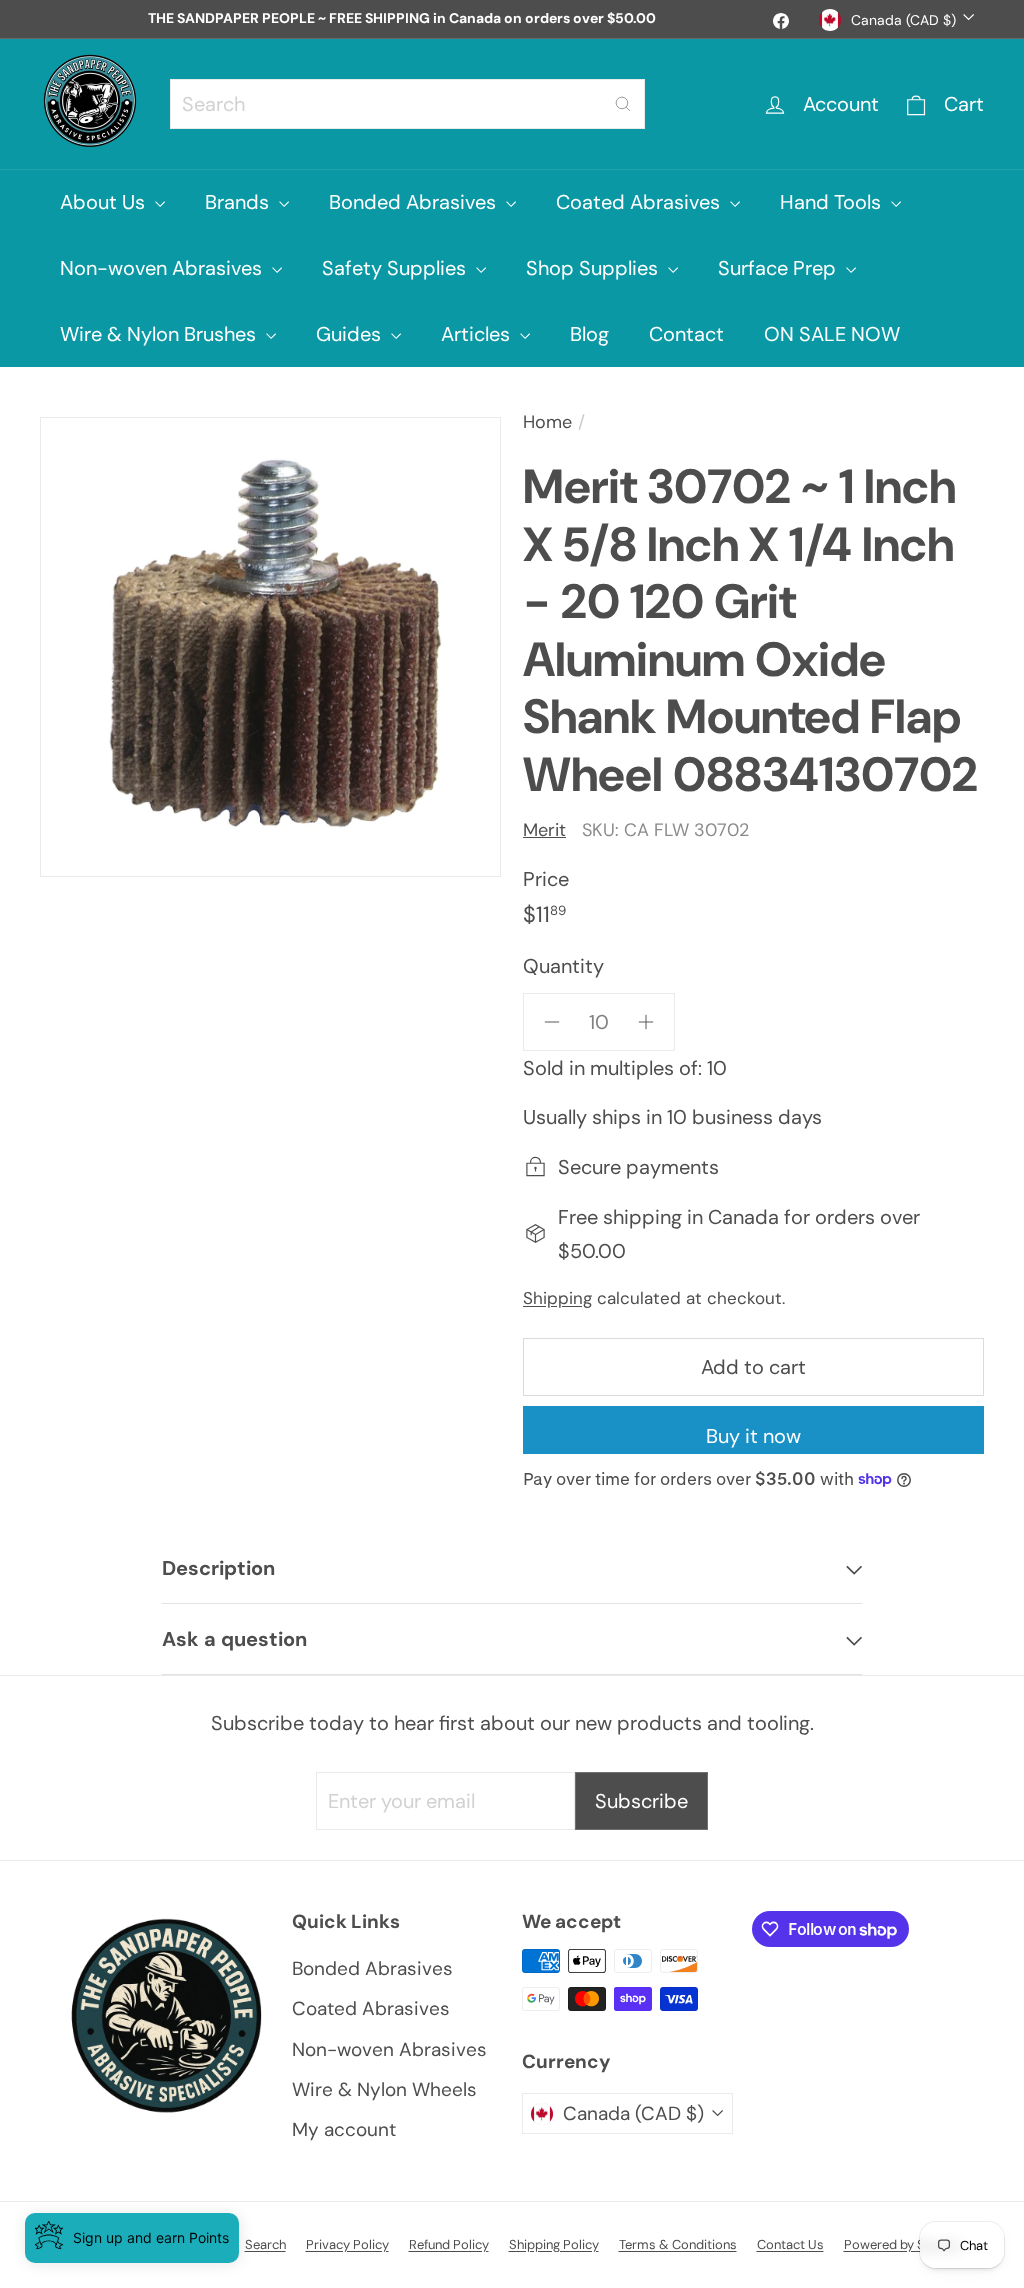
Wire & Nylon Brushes (160, 334)
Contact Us (790, 2244)
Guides (351, 334)
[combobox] (407, 104)
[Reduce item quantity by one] (552, 1022)
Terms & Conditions (678, 2244)
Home (547, 422)
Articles (478, 334)
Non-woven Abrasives (163, 268)
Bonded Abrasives (415, 202)
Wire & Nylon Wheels (384, 2089)
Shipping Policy (554, 2244)
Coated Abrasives (640, 202)
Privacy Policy (347, 2244)
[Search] (623, 104)
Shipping (557, 1298)
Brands (239, 202)
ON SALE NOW (832, 334)
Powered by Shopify (903, 2244)
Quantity (563, 966)
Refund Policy (449, 2244)
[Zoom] (270, 647)
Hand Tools (833, 202)
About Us (105, 202)
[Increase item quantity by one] (646, 1022)
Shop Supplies (594, 268)
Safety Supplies (396, 268)
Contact (686, 334)
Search (265, 2244)
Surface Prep (779, 268)
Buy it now (753, 1436)
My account (344, 2129)
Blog (589, 334)
